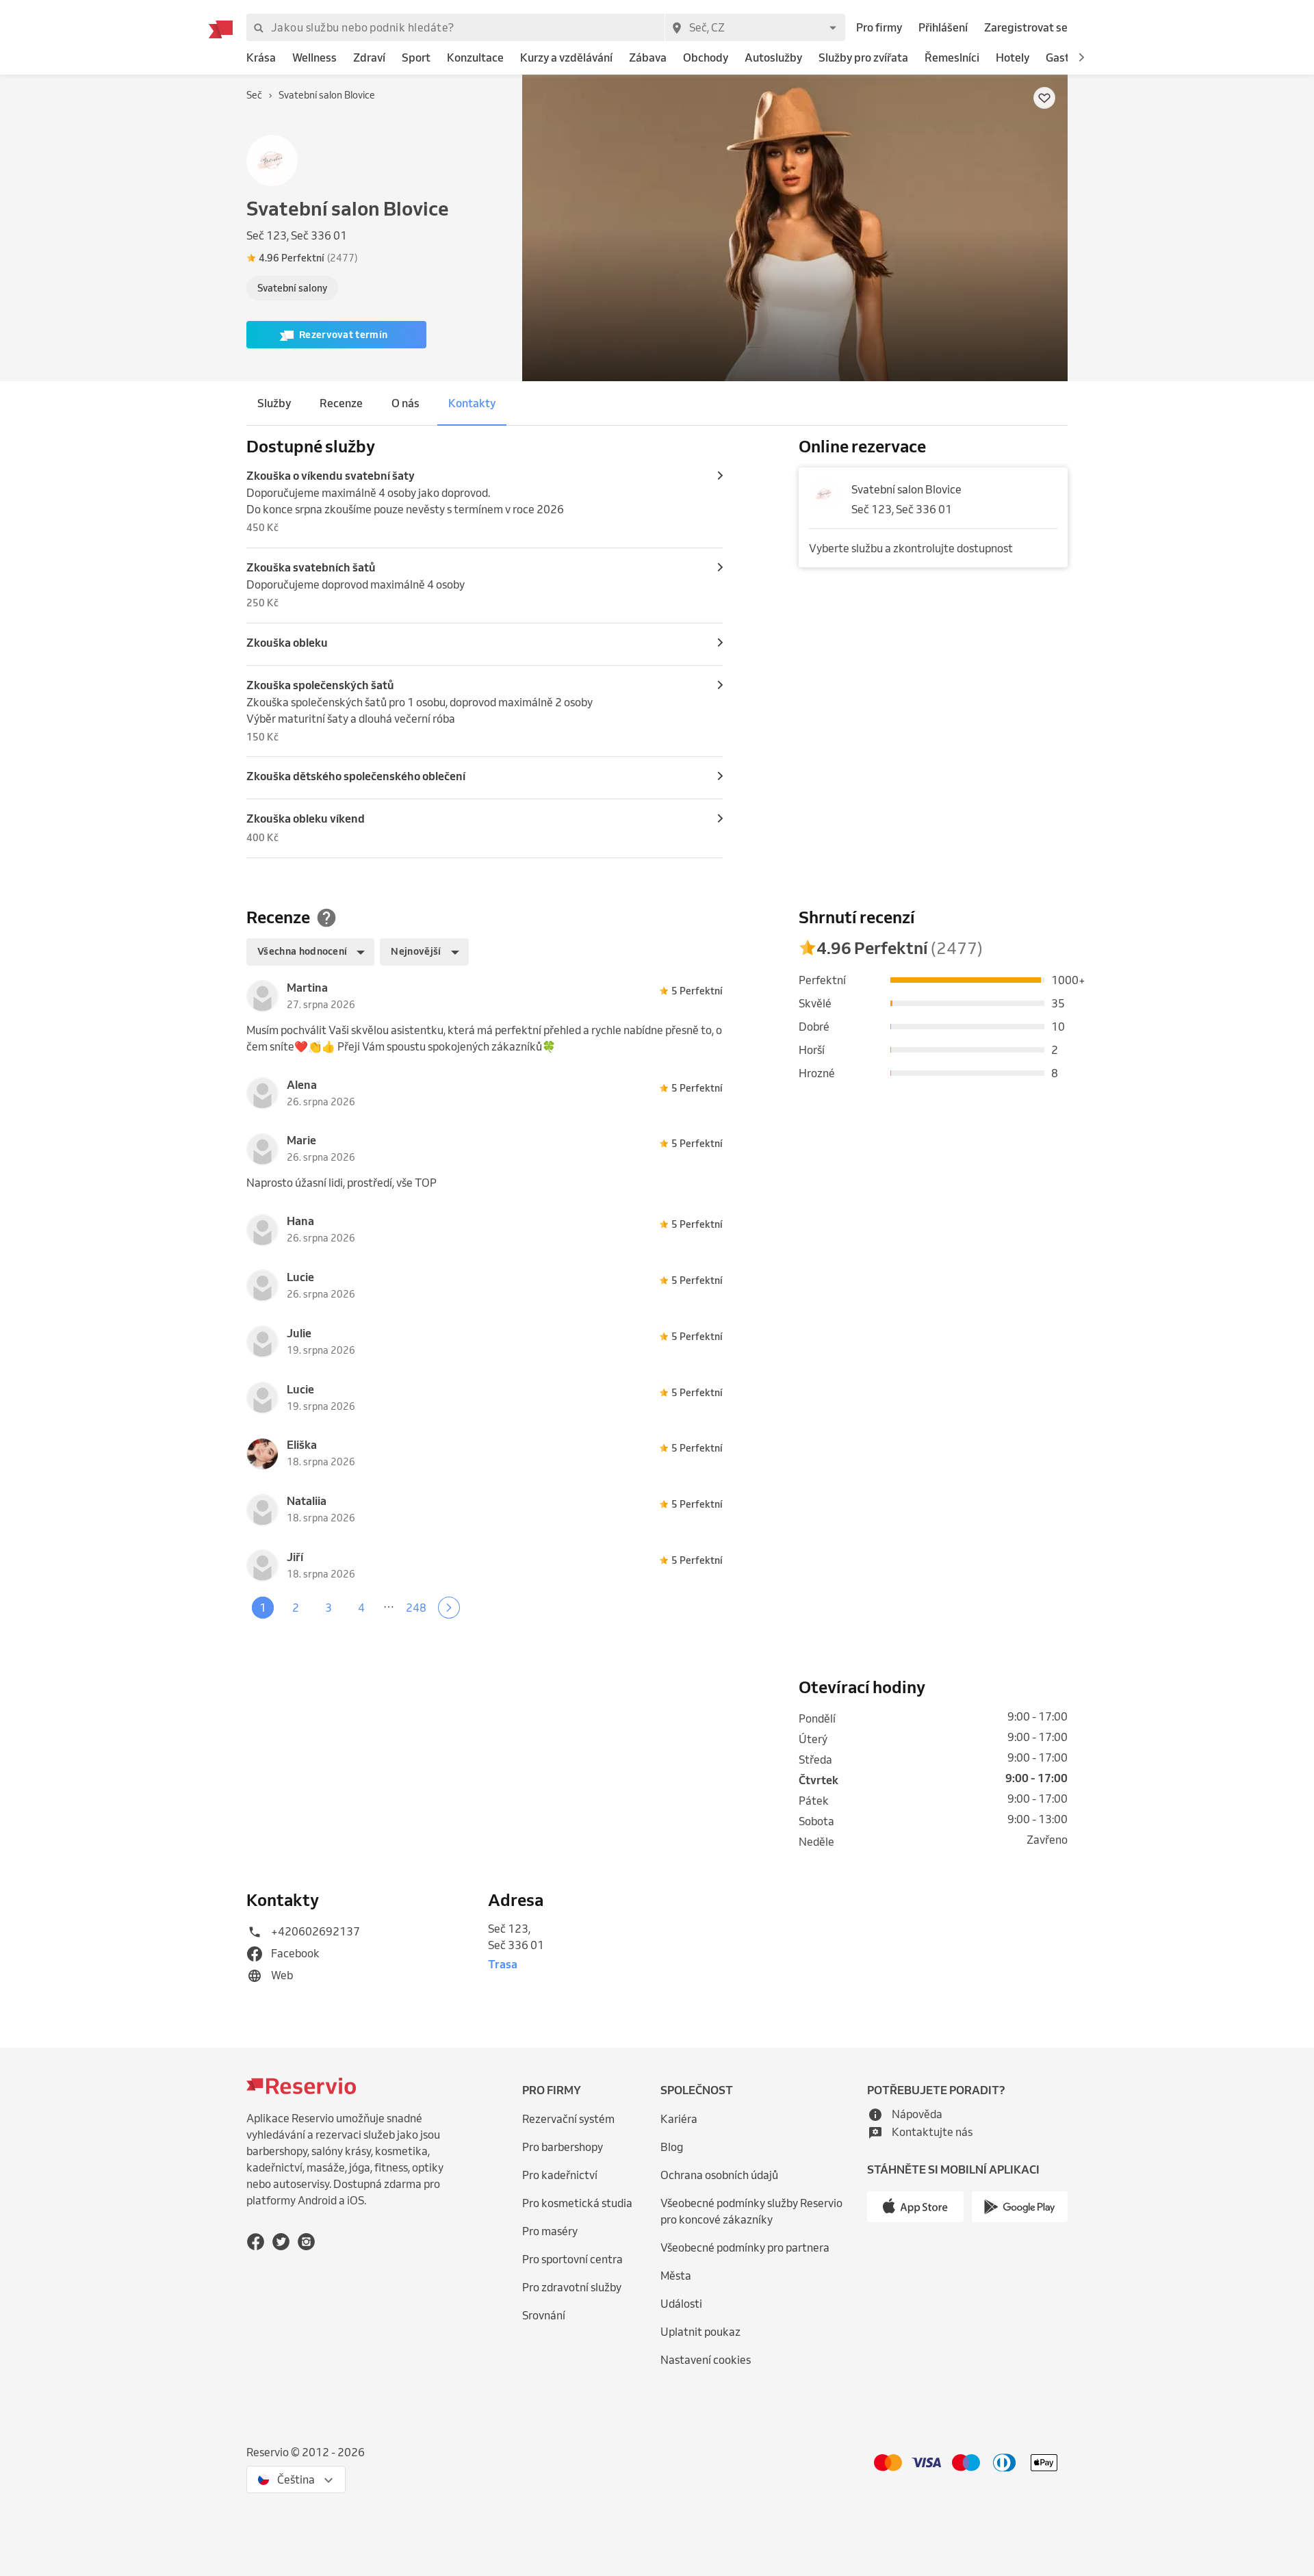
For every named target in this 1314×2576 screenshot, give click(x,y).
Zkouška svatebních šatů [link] (311, 567)
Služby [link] (274, 403)
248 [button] (416, 1608)
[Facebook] (256, 2242)
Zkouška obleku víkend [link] (306, 819)
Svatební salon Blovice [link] (906, 489)
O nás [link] (405, 403)
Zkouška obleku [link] (287, 643)
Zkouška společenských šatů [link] (320, 685)
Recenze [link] (341, 403)
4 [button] (361, 1608)
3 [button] (328, 1608)
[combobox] (755, 27)
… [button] (389, 1603)
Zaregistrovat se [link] (1026, 27)
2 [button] (296, 1608)
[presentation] (381, 258)
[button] (1081, 57)
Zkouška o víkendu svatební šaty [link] (331, 476)
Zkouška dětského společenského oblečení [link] (356, 776)
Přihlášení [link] (943, 27)
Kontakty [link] (472, 403)
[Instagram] (306, 2242)
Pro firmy (879, 27)
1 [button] (263, 1608)
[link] (261, 58)
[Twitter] (281, 2242)
